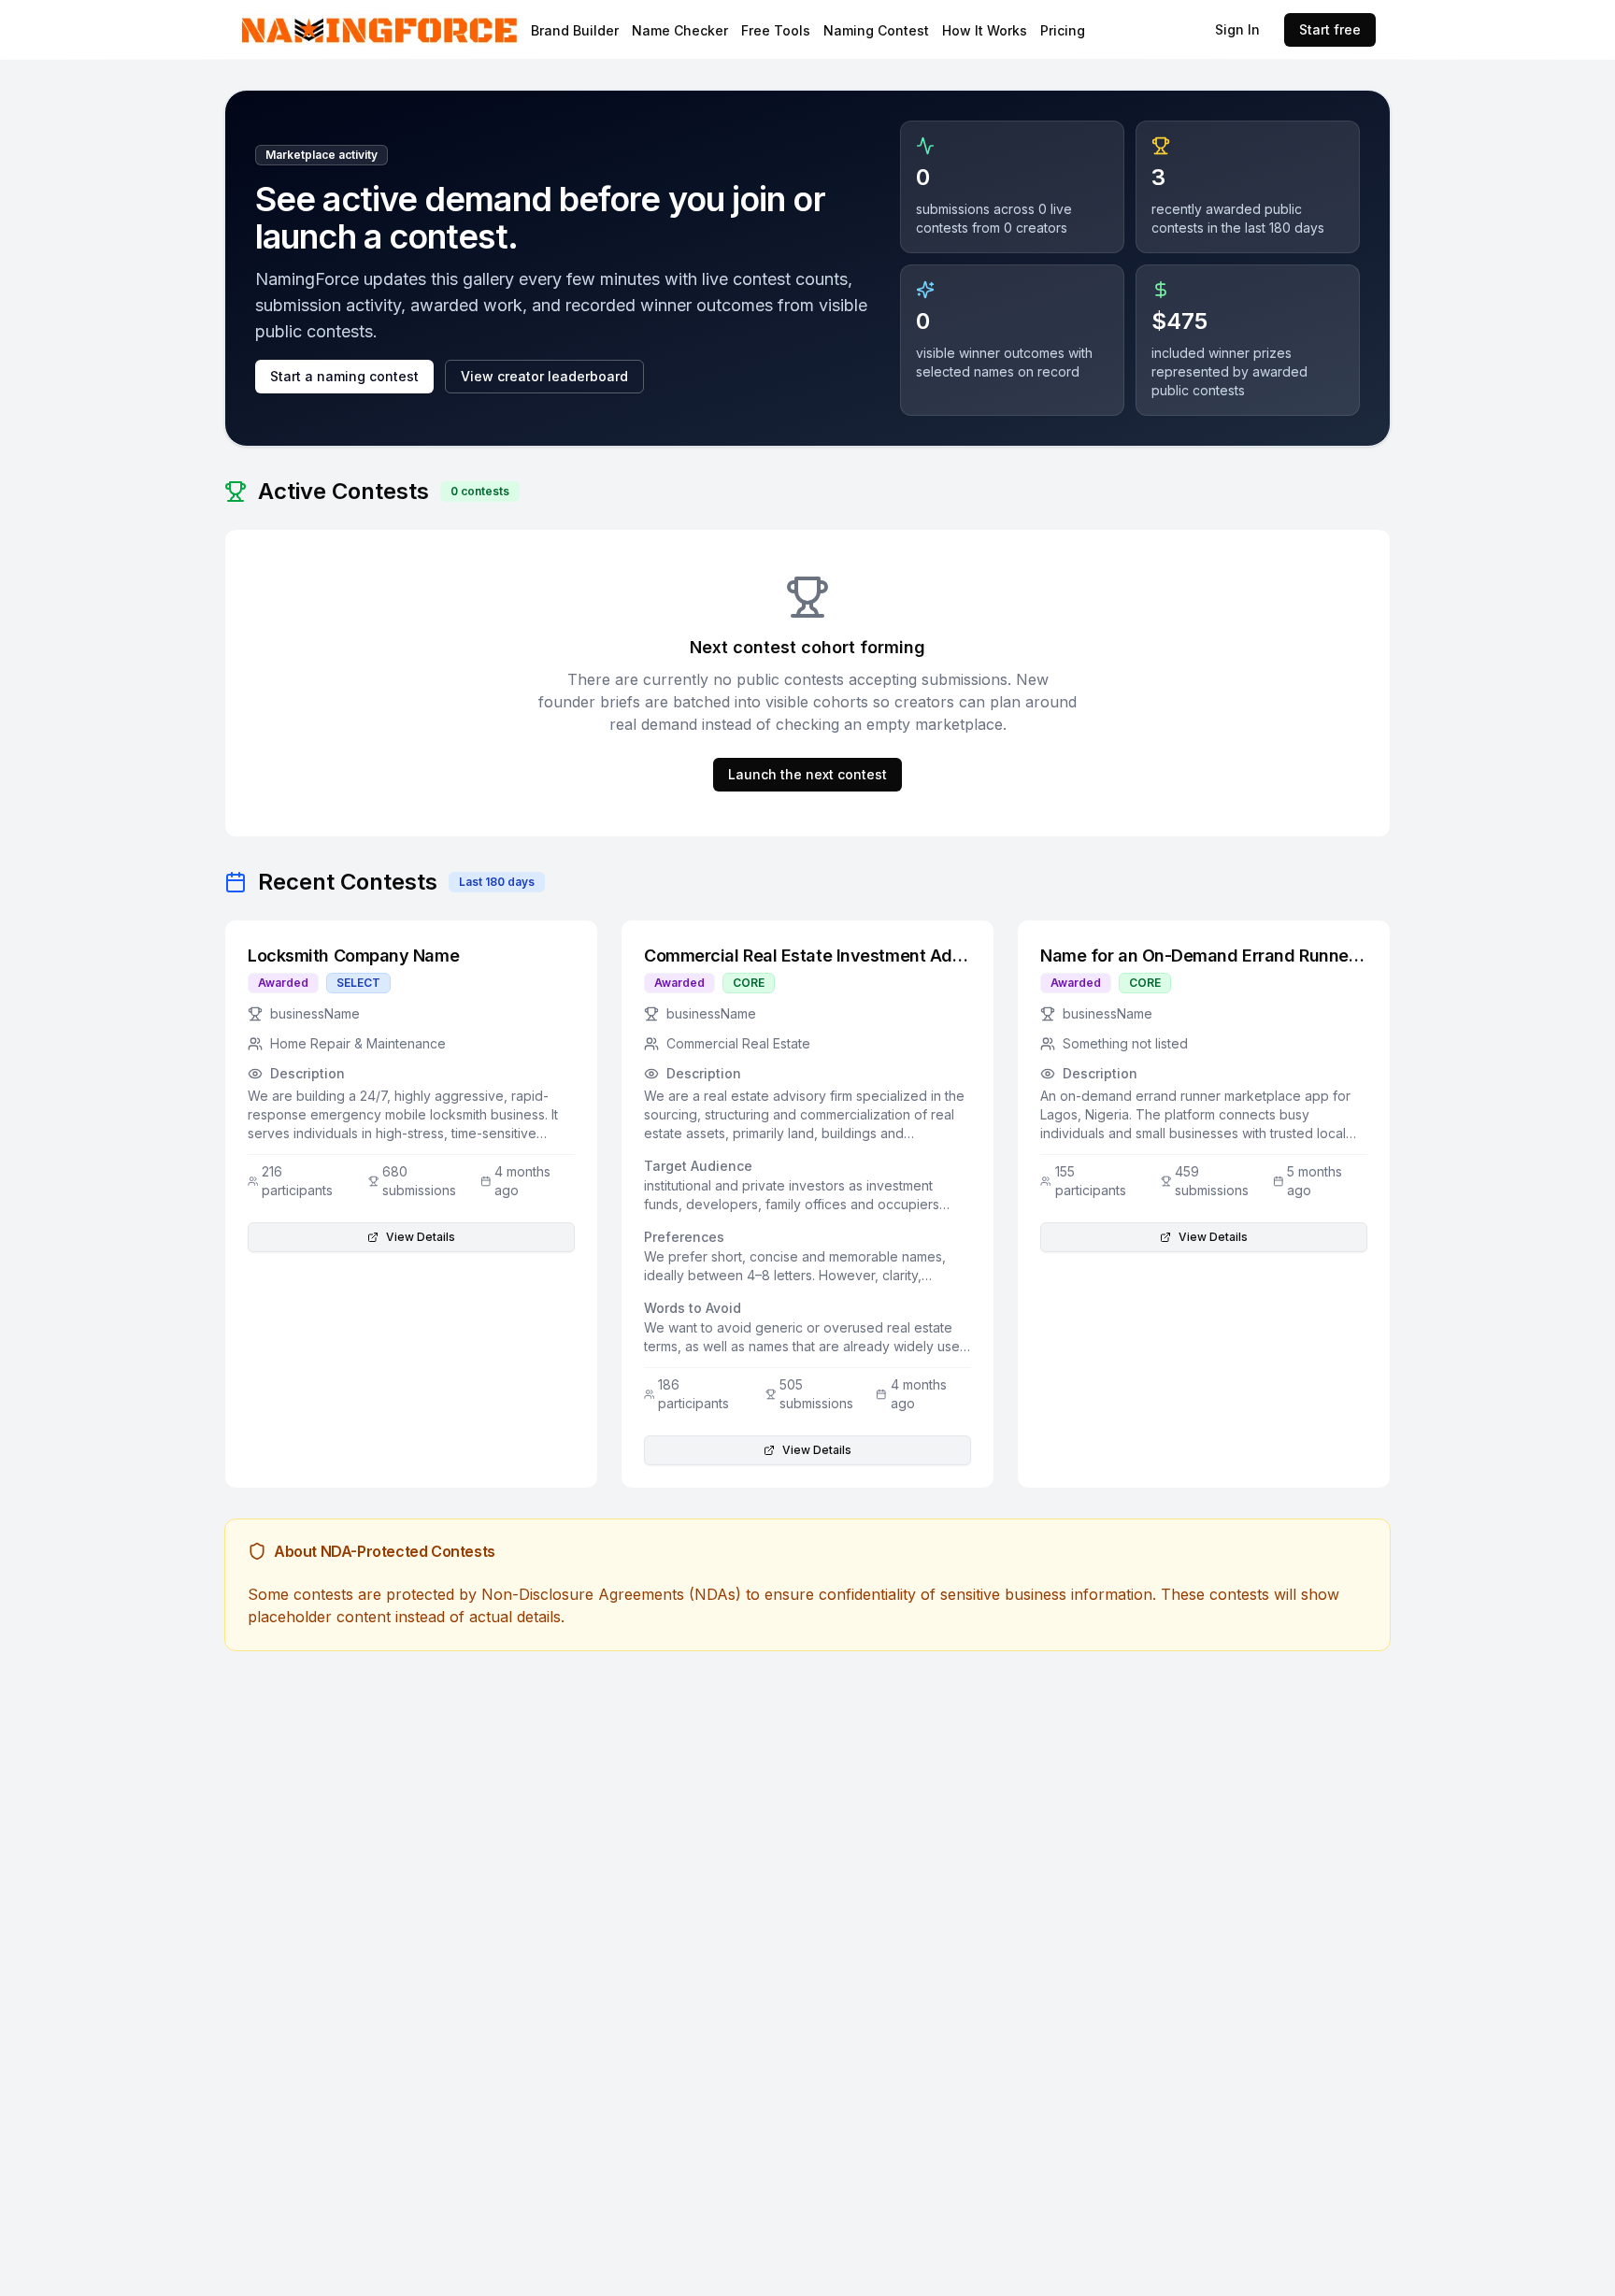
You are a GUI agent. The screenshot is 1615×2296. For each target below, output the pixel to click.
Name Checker (680, 30)
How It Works (985, 30)
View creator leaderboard (544, 376)
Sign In (1237, 29)
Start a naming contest (344, 376)
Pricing (1063, 30)
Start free (1330, 29)
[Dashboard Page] (429, 29)
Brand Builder (575, 30)
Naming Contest (876, 30)
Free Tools (776, 30)
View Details (421, 1237)
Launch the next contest (807, 774)
